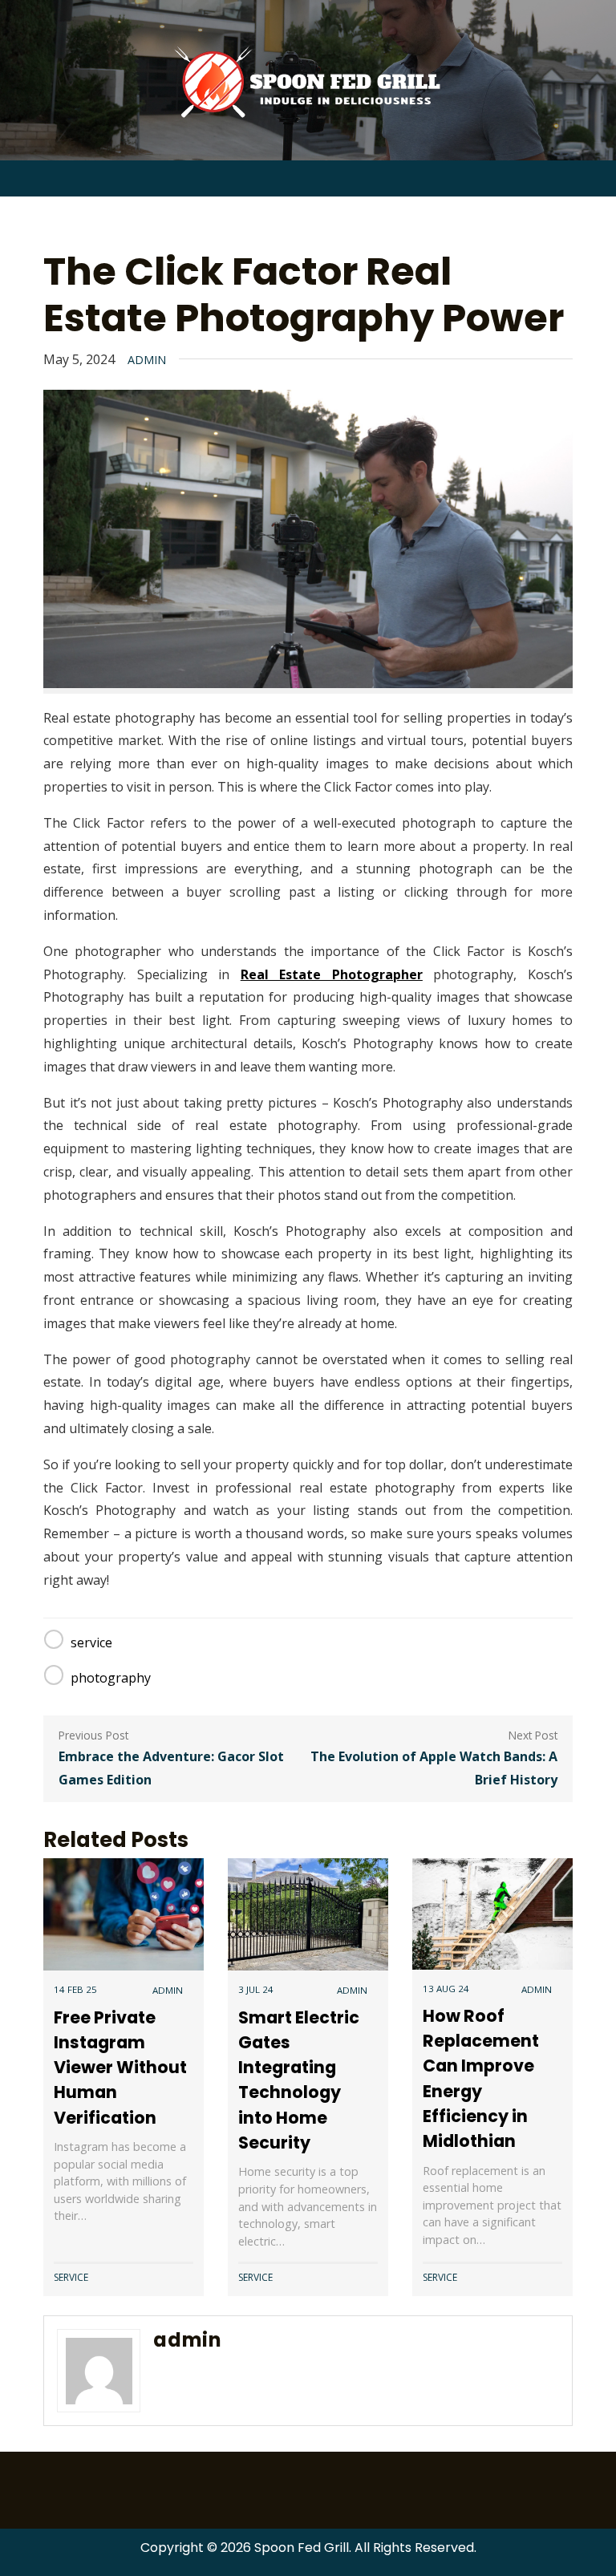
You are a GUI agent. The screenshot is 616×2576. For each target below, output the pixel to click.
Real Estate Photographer (332, 974)
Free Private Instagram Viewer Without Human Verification (120, 2068)
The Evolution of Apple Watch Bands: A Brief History (434, 1768)
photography (111, 1678)
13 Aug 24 (446, 1989)
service (91, 1642)
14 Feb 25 (75, 1989)
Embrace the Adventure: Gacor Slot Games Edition (171, 1768)
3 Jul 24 (256, 1989)
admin (147, 360)
